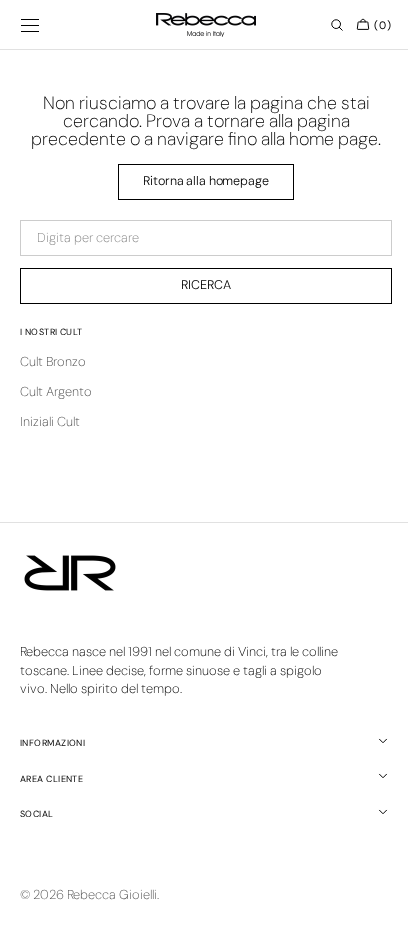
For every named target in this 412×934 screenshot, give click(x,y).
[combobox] (198, 238)
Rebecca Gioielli (112, 894)
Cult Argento (56, 391)
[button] (30, 25)
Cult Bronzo (53, 361)
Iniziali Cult (50, 421)
